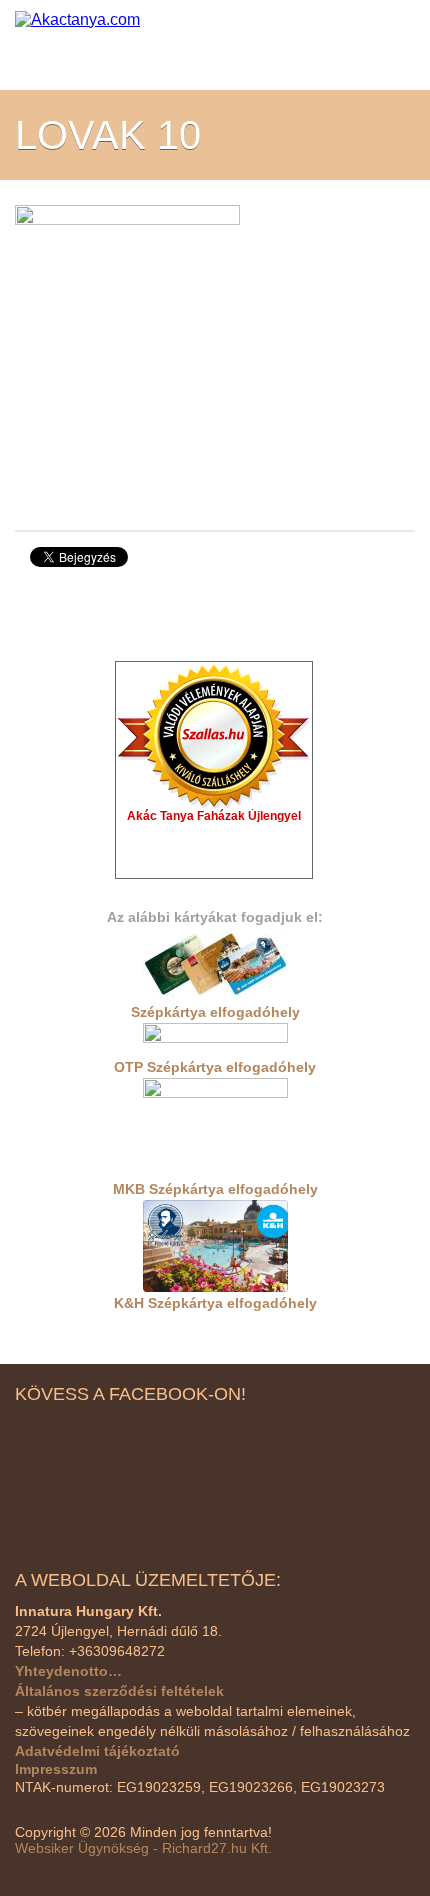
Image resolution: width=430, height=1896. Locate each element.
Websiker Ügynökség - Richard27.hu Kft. (143, 1848)
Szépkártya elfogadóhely (215, 1012)
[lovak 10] (127, 353)
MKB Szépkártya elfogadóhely (215, 1189)
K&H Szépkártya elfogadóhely (215, 1303)
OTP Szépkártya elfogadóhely (215, 1067)
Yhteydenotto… (68, 1671)
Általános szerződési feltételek (119, 1691)
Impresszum (56, 1769)
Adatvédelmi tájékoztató (97, 1751)
